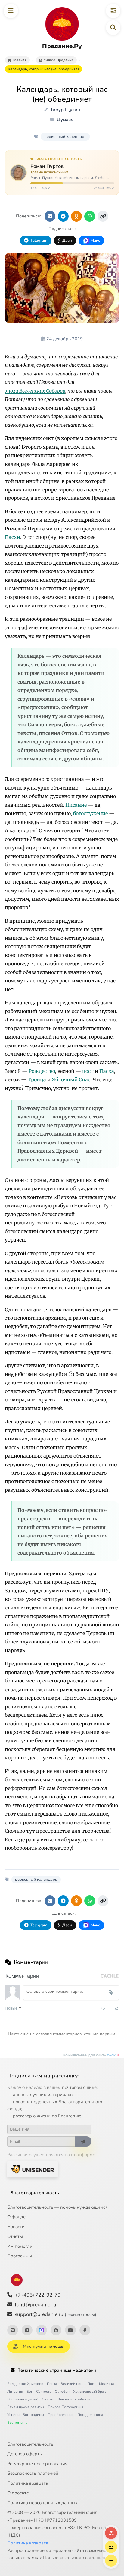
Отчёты (15, 2236)
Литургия (15, 2392)
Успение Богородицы (26, 2415)
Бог (29, 2392)
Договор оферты (25, 2454)
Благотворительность (35, 2193)
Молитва (106, 2384)
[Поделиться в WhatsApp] (90, 216)
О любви (62, 2392)
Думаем (65, 120)
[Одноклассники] (85, 2330)
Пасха (107, 1071)
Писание (76, 805)
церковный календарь (65, 137)
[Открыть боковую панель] (113, 11)
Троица (37, 1079)
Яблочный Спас (71, 1079)
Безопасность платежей (33, 2473)
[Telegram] (27, 2330)
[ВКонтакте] (13, 2330)
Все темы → (17, 2423)
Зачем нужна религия (26, 2407)
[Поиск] (113, 28)
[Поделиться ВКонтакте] (50, 216)
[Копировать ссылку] (103, 216)
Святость (44, 2392)
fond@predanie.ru (36, 2305)
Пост (91, 2384)
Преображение (61, 2415)
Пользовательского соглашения (77, 2558)
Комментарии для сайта (91, 2056)
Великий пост (72, 2384)
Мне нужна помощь (43, 2346)
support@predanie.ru (56, 2314)
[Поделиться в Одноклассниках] (76, 216)
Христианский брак (89, 2392)
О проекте (18, 2493)
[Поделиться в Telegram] (63, 216)
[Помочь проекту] (111, 2533)
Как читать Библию (74, 2399)
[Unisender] (33, 2169)
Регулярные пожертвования (37, 2464)
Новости (16, 2227)
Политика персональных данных (42, 2503)
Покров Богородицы (65, 2407)
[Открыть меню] (11, 11)
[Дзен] (56, 2330)
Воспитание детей (23, 2399)
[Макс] (42, 2330)
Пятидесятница (90, 2415)
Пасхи (12, 537)
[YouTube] (70, 2330)
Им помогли (20, 2246)
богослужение (90, 813)
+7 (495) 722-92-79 (38, 2295)
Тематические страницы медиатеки (57, 2370)
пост (88, 1071)
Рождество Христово (25, 2384)
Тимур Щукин (65, 110)
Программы (20, 2256)
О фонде (16, 2217)
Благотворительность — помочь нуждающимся (57, 2207)
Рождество (42, 1071)
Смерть (48, 2399)
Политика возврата (28, 2483)
